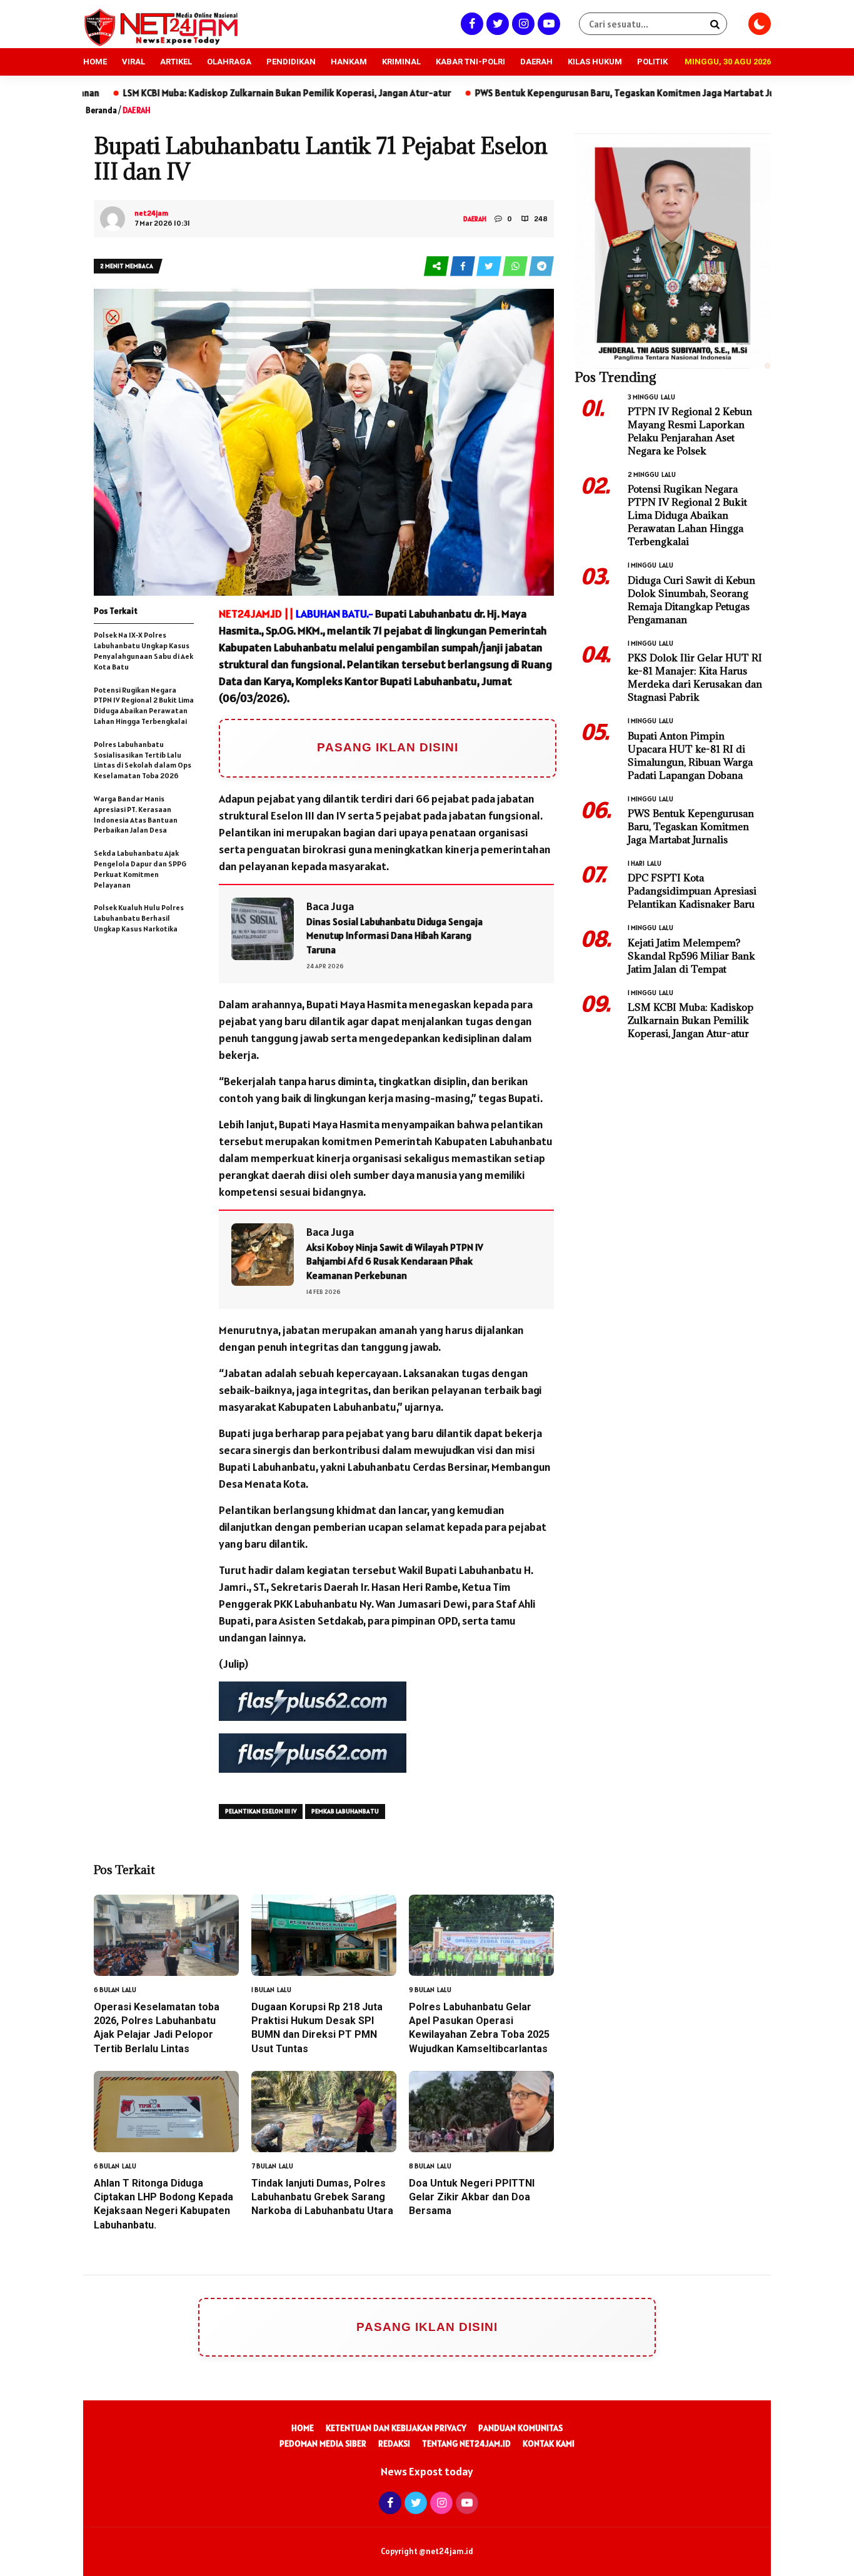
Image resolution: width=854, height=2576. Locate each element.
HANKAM (349, 62)
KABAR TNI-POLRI (470, 62)
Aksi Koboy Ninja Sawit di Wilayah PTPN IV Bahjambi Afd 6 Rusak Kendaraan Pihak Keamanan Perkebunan (395, 1261)
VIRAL (133, 62)
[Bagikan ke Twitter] (490, 267)
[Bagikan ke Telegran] (541, 267)
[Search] (715, 24)
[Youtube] (547, 23)
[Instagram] (522, 23)
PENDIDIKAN (291, 62)
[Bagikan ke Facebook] (463, 267)
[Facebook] (470, 23)
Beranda (101, 110)
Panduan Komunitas (520, 2428)
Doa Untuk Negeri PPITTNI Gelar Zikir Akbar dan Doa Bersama (472, 2197)
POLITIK (652, 62)
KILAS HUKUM (595, 62)
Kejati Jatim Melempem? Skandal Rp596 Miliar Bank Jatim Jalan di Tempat (691, 956)
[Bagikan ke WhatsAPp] (516, 267)
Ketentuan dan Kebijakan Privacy (396, 2428)
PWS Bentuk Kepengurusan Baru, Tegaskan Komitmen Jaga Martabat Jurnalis (533, 93)
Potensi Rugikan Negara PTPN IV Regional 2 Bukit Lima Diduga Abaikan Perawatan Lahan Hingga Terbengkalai (144, 705)
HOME (95, 62)
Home (303, 2428)
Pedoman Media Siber (323, 2443)
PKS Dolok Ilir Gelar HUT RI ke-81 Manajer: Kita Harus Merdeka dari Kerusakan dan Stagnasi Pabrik (695, 677)
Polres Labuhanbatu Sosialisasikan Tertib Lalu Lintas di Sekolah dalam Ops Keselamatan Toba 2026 (143, 760)
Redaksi (394, 2443)
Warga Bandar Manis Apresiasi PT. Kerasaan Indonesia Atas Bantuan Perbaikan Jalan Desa (136, 814)
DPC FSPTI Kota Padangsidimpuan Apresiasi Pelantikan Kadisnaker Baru (692, 891)
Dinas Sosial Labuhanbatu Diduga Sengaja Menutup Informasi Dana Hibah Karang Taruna (394, 935)
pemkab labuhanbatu (345, 1811)
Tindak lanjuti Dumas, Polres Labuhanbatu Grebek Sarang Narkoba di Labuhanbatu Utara (322, 2197)
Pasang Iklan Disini (388, 747)
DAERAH (536, 62)
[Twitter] (496, 23)
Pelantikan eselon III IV (261, 1811)
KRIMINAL (401, 62)
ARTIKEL (176, 62)
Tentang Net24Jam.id (466, 2443)
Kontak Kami (549, 2443)
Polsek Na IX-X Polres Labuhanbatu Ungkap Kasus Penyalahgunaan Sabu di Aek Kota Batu (143, 650)
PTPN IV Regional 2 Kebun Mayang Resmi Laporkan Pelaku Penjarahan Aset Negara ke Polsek (690, 431)
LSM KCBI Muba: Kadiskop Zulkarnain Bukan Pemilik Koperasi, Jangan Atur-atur (184, 93)
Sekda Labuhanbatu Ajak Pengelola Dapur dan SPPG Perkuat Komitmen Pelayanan (140, 869)
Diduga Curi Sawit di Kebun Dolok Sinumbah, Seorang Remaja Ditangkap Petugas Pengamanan (691, 600)
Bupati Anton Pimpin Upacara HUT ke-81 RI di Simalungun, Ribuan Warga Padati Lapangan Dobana (690, 755)
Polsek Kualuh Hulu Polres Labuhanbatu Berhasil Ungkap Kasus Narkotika (139, 918)
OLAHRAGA (229, 62)
